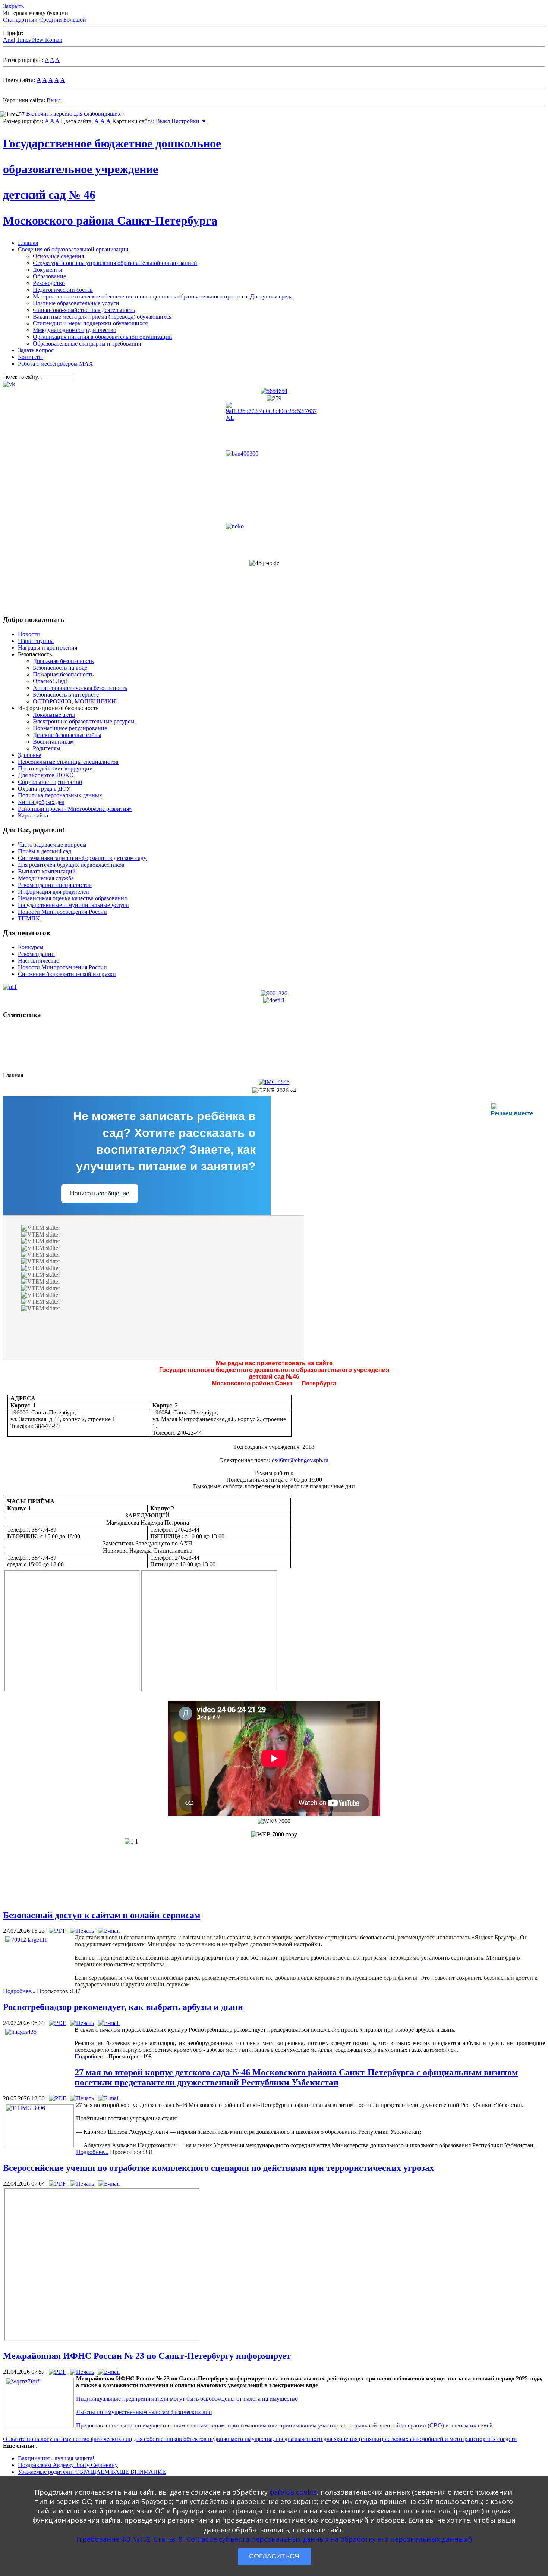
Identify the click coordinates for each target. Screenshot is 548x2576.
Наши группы (36, 641)
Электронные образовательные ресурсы (84, 721)
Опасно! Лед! (50, 681)
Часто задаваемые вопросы (52, 845)
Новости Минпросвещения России (62, 912)
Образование (49, 276)
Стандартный (20, 20)
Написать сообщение (100, 1193)
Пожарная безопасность (63, 674)
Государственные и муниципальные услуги (73, 905)
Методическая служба (46, 878)
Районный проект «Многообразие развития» (75, 809)
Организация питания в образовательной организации (103, 337)
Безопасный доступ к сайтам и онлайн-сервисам (102, 1915)
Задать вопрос (36, 350)
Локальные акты (54, 715)
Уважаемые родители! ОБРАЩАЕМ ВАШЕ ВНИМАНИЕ (92, 2472)
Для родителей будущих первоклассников (71, 865)
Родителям (46, 748)
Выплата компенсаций (47, 871)
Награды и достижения (48, 648)
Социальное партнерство (50, 782)
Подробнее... (19, 1991)
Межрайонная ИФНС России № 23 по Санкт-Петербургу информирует (147, 2356)
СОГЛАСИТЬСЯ (274, 2556)
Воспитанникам (53, 742)
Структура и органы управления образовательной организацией (115, 263)
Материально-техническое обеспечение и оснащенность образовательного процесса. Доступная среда (163, 296)
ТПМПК (29, 918)
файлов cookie (293, 2492)
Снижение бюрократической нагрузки (67, 974)
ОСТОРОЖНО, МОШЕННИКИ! (75, 701)
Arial (9, 40)
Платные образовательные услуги (76, 303)
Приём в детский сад (45, 851)
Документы (48, 270)
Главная (28, 243)
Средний (51, 20)
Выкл (54, 100)
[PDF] (57, 1931)
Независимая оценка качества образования (72, 898)
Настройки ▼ (189, 121)
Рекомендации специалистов (55, 885)
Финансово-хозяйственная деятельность (84, 310)
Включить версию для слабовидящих (73, 114)
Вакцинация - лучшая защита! (56, 2458)
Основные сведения (58, 256)
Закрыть (13, 6)
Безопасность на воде (60, 668)
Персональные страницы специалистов (68, 762)
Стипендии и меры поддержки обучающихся (90, 323)
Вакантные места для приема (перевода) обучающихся (102, 317)
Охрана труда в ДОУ (44, 789)
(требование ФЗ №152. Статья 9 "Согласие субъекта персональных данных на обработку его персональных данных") (274, 2539)
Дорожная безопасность (63, 661)
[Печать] (82, 1931)
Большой (75, 20)
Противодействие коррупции (55, 768)
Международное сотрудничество (75, 330)
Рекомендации (36, 954)
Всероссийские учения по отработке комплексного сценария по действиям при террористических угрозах (218, 2168)
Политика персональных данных (60, 795)
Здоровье (29, 755)
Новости (29, 634)
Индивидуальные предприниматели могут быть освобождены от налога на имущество (187, 2399)
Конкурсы (31, 947)
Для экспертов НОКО (46, 775)
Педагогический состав (63, 290)
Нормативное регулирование (70, 728)
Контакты (30, 357)
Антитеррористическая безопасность (80, 688)
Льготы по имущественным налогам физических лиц (144, 2412)
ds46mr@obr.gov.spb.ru (300, 1460)
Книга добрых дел (41, 802)
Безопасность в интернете (66, 695)
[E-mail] (109, 1931)
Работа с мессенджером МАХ (56, 364)
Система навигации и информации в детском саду (82, 858)
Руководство (49, 283)
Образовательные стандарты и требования (87, 343)
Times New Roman (39, 40)
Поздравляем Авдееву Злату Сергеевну (68, 2465)
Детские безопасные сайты (67, 735)
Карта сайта (33, 815)
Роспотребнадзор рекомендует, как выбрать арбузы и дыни (123, 2007)
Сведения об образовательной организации (73, 249)
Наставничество (39, 961)
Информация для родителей (53, 892)
